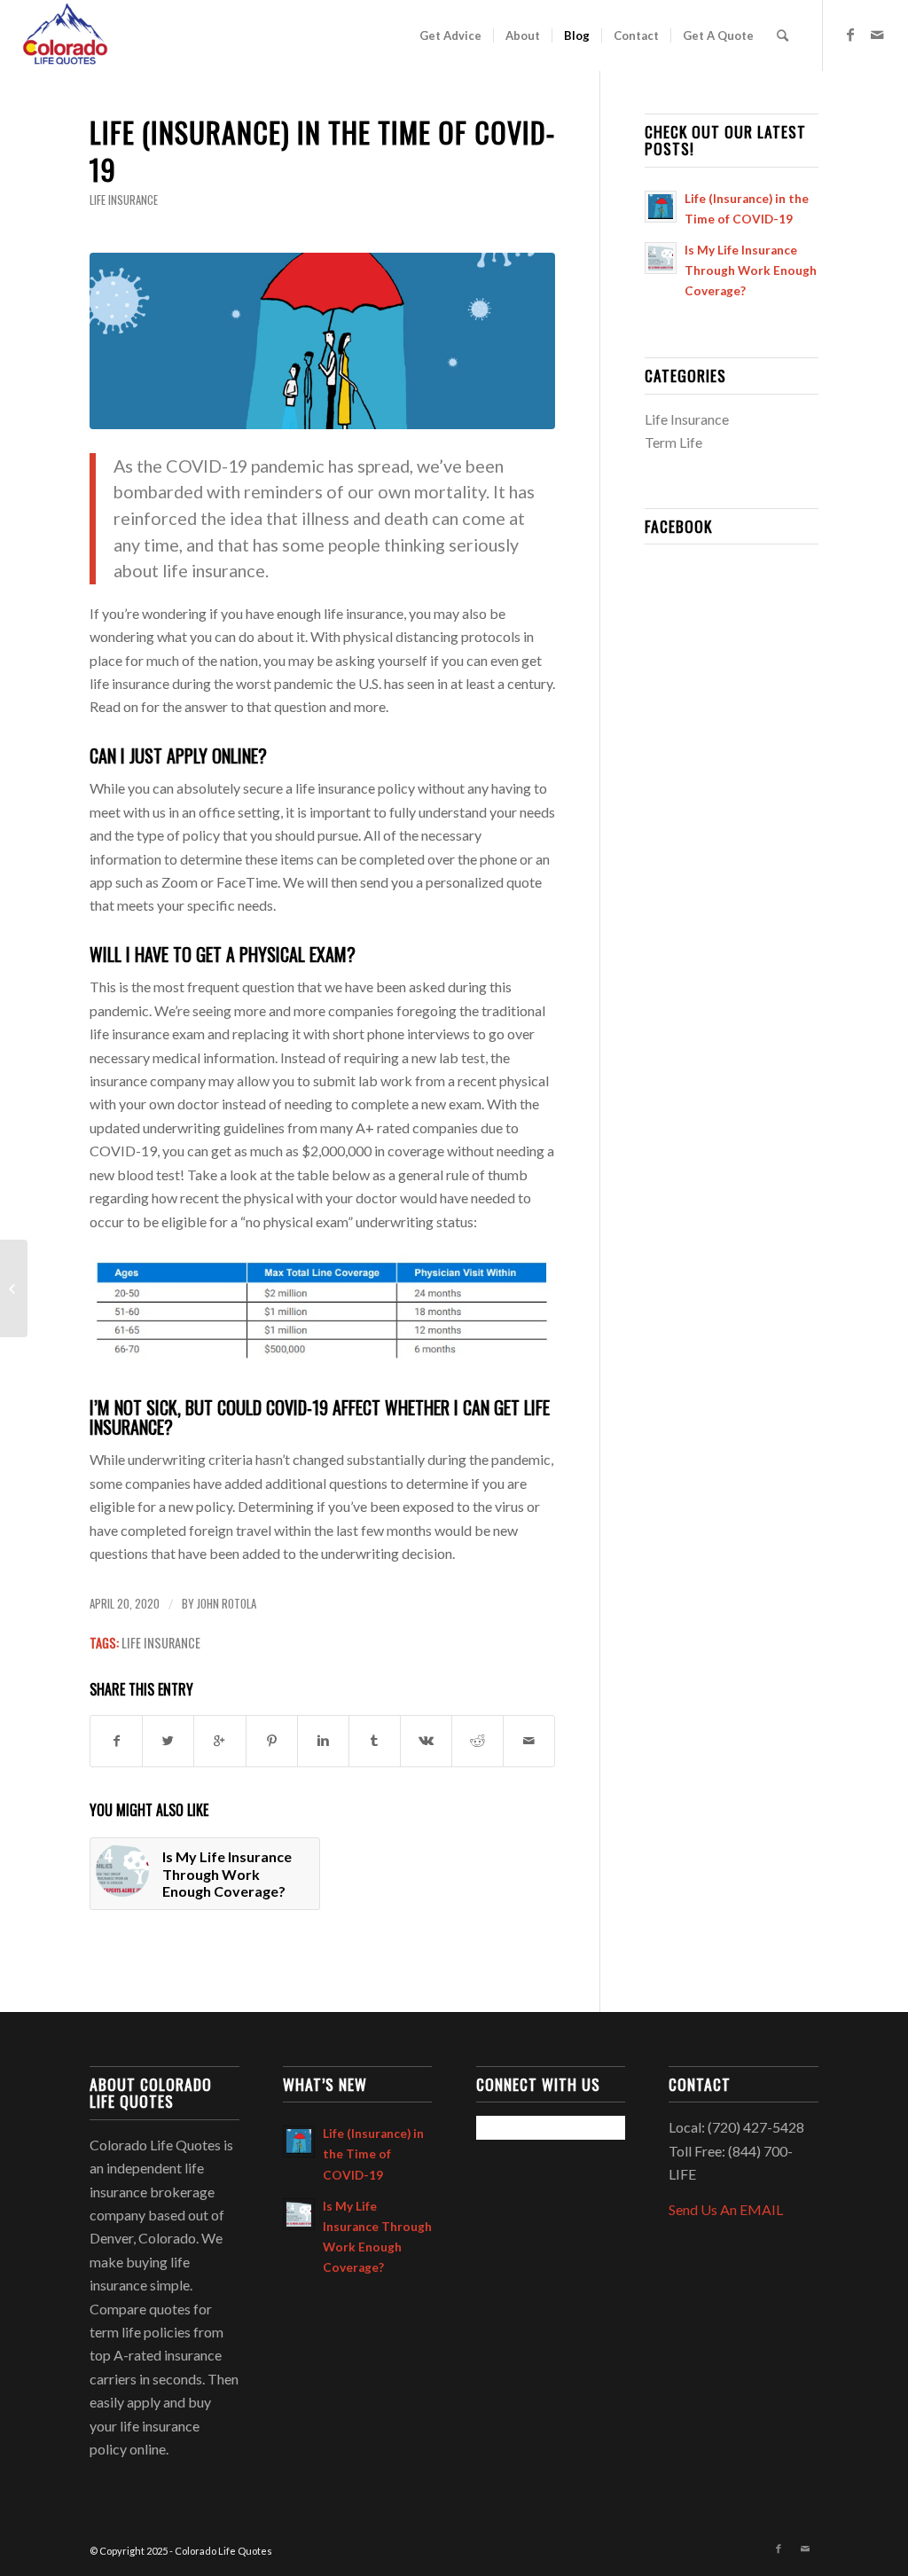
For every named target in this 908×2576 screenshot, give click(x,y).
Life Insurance (124, 200)
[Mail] (877, 35)
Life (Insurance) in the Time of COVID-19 (322, 150)
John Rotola (227, 1604)
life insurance (161, 1643)
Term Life (673, 442)
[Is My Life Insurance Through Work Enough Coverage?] (14, 1288)
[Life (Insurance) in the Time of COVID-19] (322, 341)
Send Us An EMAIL (726, 2209)
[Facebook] (850, 35)
